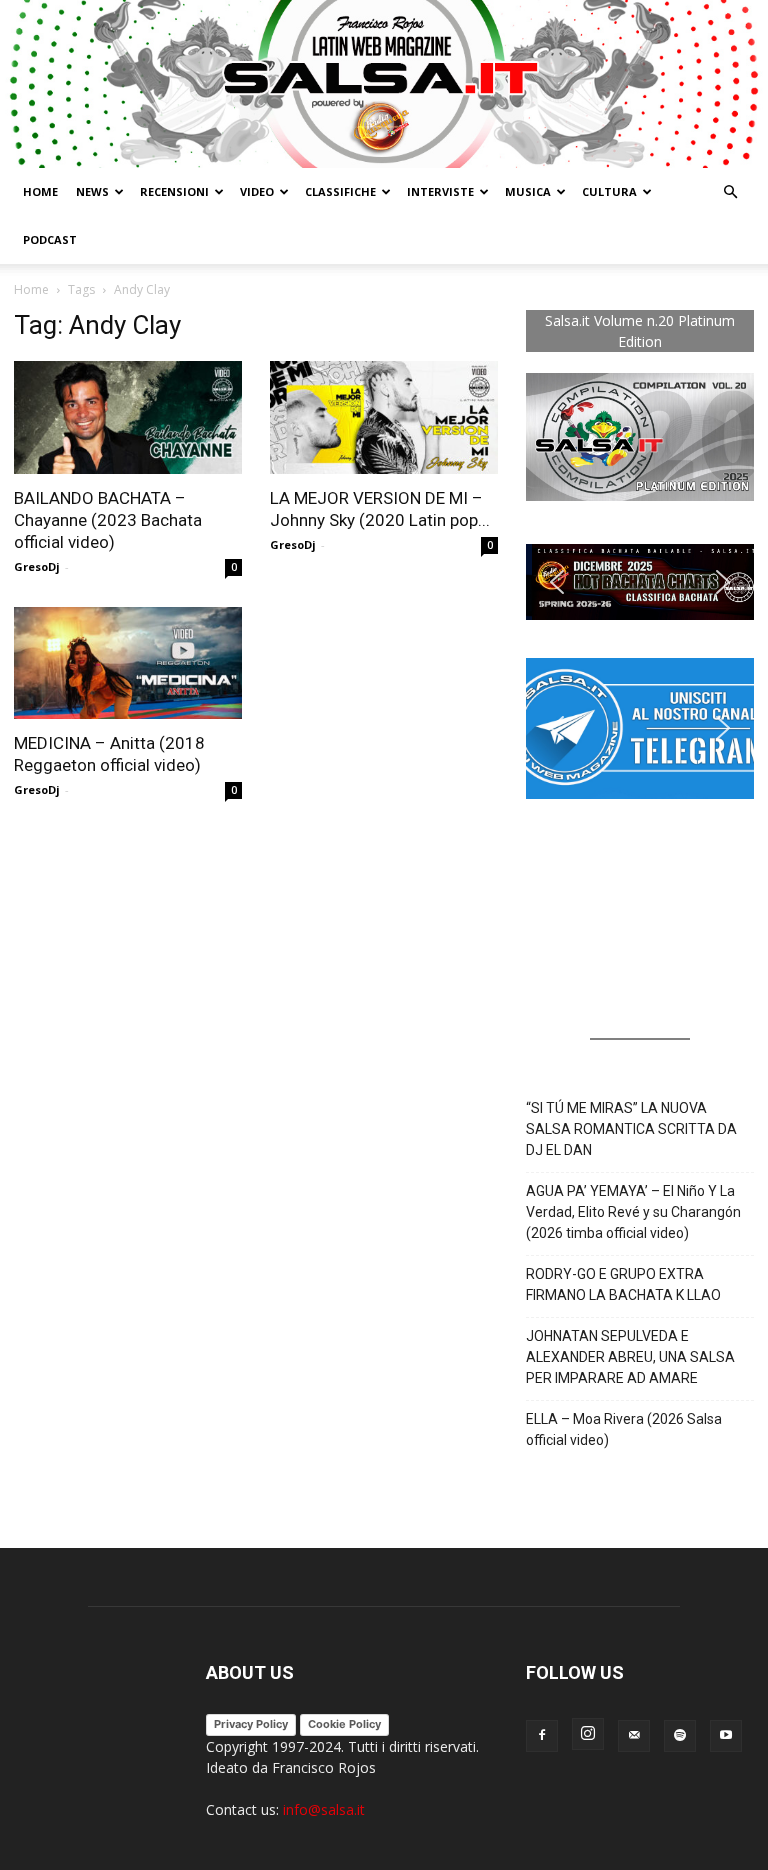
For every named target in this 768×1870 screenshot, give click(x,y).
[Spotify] (680, 1736)
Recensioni (174, 191)
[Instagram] (588, 1734)
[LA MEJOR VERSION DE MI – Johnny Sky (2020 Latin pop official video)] (384, 417)
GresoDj (37, 566)
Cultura (609, 191)
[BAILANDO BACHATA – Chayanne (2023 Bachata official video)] (128, 417)
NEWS (92, 191)
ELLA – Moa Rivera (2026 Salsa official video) (624, 1429)
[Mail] (634, 1736)
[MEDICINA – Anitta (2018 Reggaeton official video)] (128, 663)
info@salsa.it (324, 1809)
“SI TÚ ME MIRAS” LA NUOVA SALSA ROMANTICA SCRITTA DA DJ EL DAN (631, 1129)
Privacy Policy (251, 1724)
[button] (730, 192)
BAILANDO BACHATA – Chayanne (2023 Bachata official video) (108, 520)
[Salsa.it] (384, 84)
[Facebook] (542, 1736)
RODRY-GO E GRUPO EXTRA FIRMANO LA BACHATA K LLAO (623, 1284)
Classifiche (340, 191)
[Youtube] (726, 1736)
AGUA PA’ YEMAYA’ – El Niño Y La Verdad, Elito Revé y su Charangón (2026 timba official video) (633, 1212)
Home (40, 191)
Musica (528, 191)
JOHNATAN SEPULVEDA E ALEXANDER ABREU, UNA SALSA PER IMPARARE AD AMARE (630, 1357)
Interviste (440, 191)
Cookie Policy (344, 1724)
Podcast (50, 239)
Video (257, 191)
